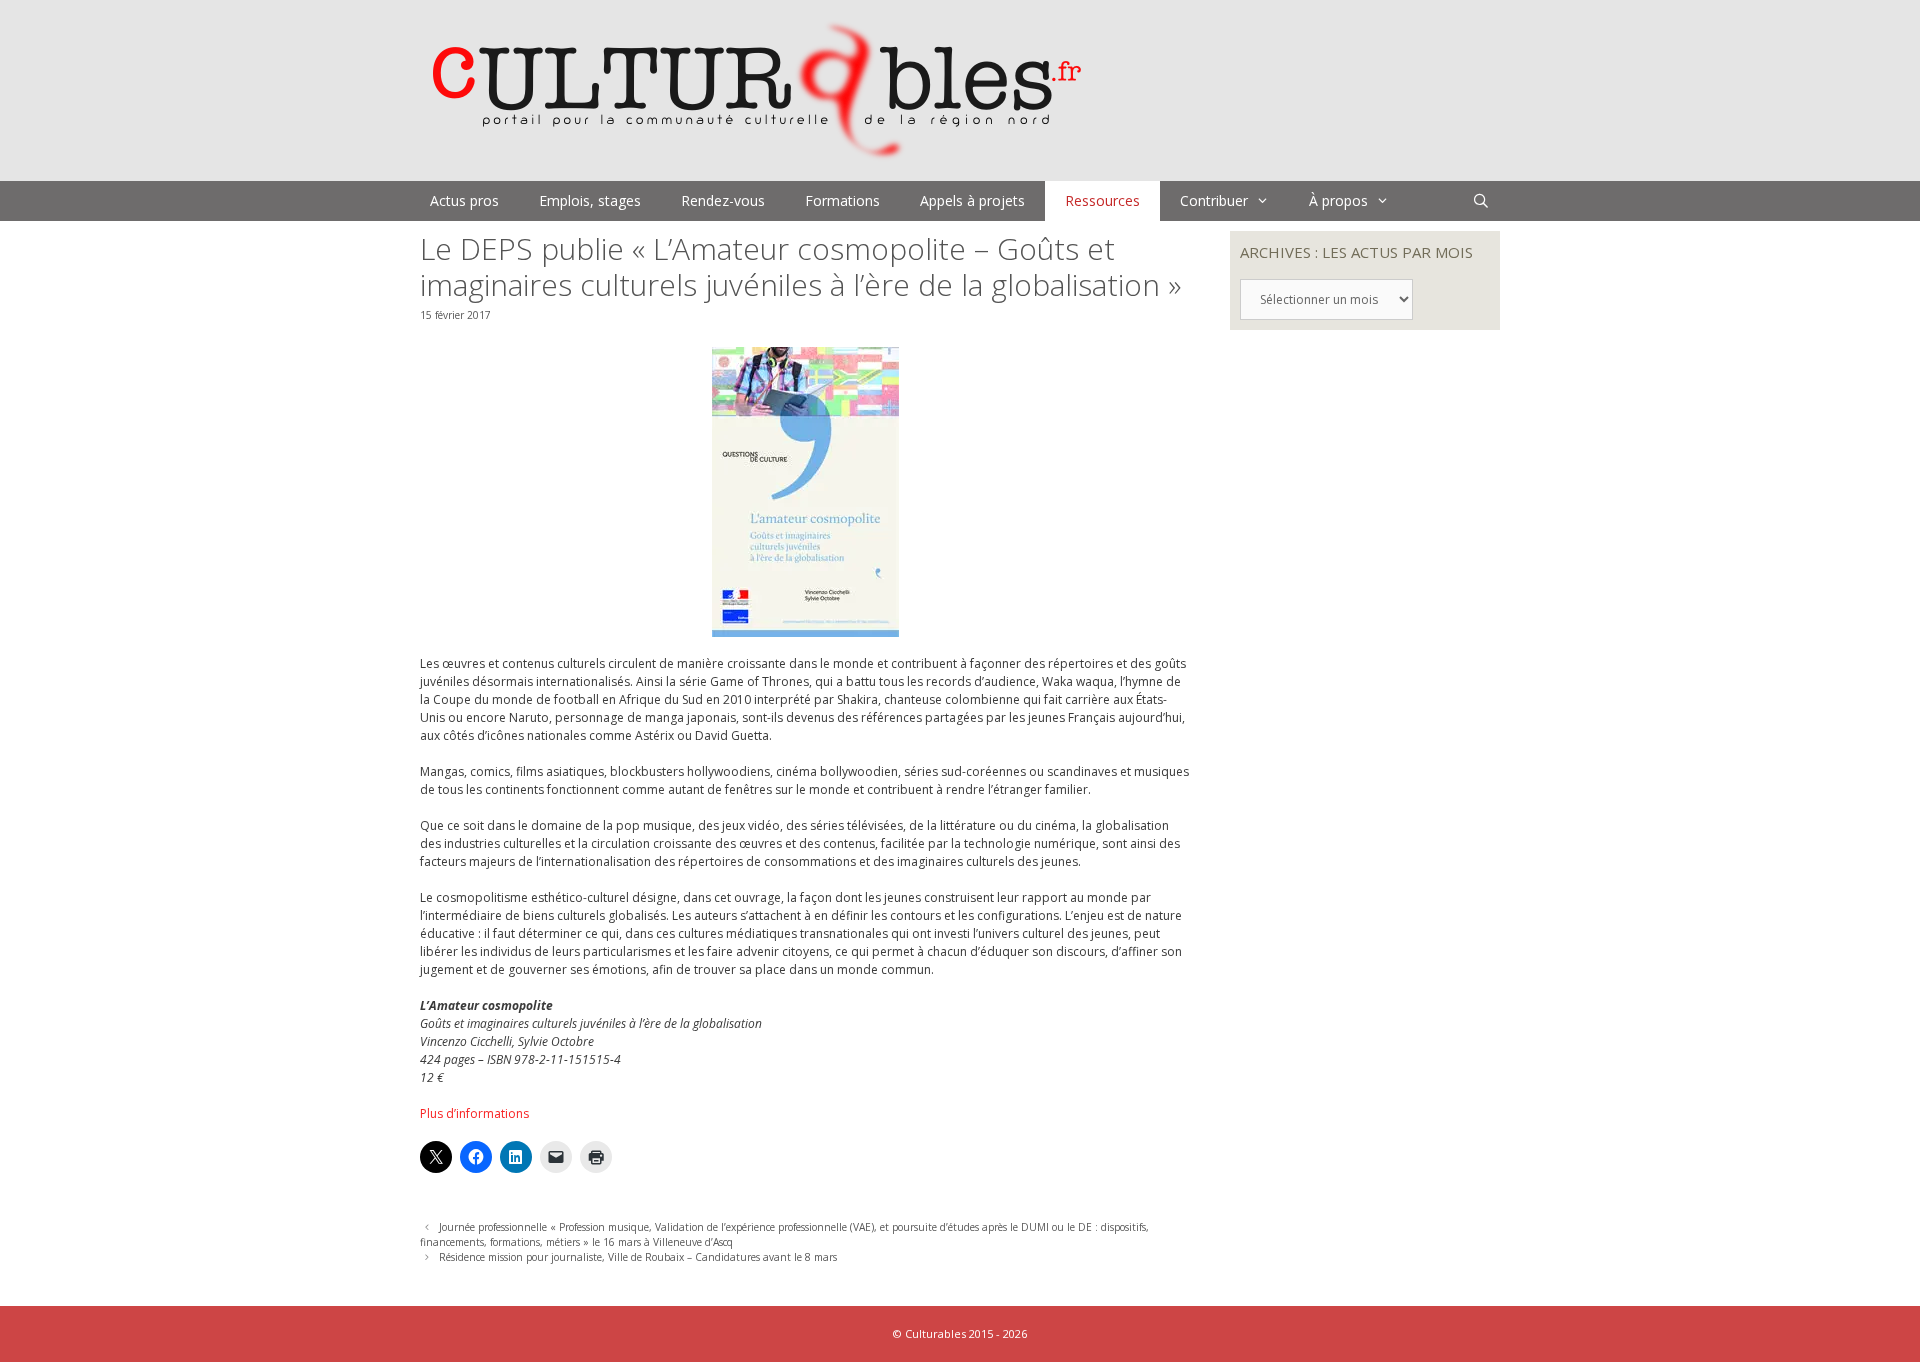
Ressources (1102, 200)
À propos (1338, 200)
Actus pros (464, 200)
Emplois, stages (590, 200)
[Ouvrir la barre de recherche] (1481, 201)
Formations (842, 200)
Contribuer (1214, 200)
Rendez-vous (723, 200)
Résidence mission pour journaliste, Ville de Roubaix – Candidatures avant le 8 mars (638, 1257)
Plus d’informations (474, 1113)
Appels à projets (972, 200)
